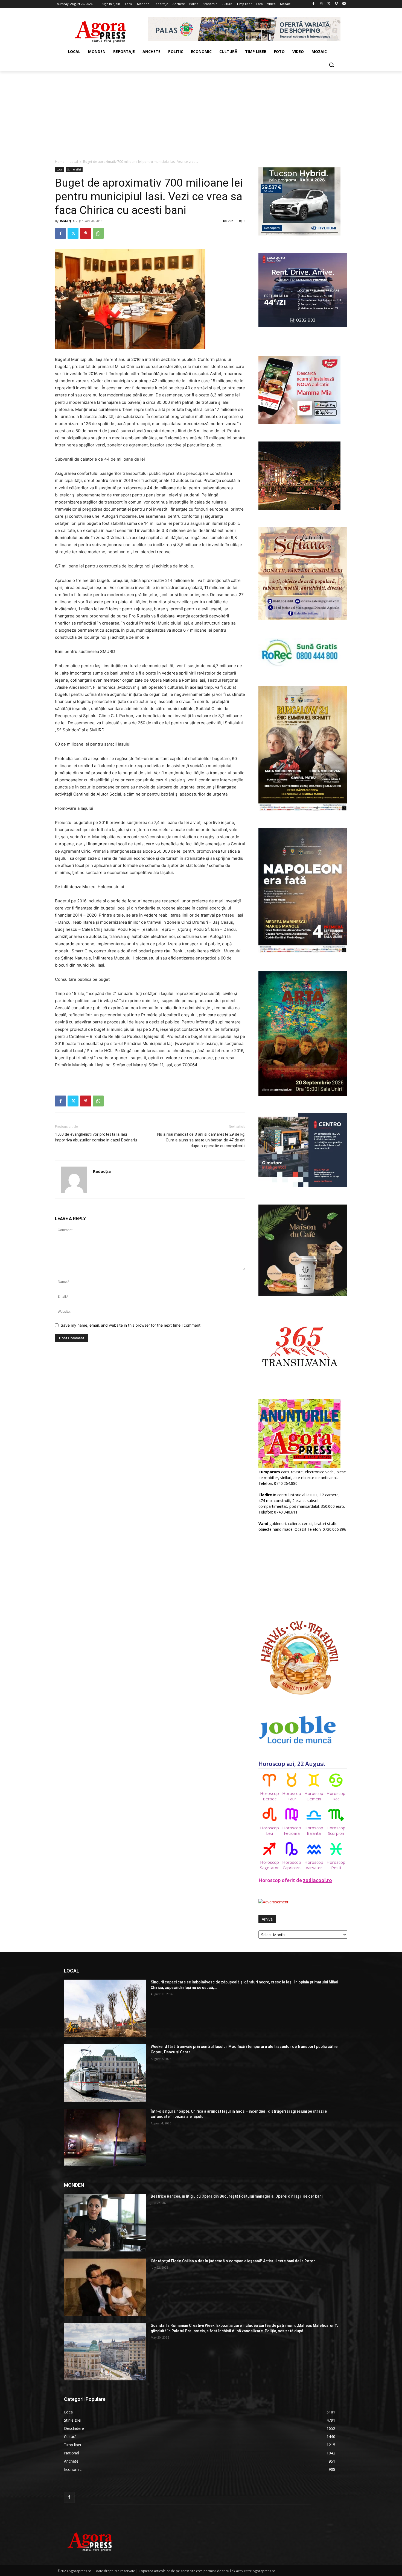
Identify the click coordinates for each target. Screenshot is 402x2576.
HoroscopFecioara (292, 1830)
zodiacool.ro (317, 1880)
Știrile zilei (74, 169)
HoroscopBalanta (314, 1830)
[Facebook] (314, 4)
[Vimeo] (336, 4)
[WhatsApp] (98, 233)
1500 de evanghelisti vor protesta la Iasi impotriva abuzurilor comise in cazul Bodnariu (96, 1137)
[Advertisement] (201, 112)
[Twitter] (329, 4)
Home (60, 162)
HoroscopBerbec (270, 1796)
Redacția (67, 221)
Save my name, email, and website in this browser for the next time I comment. (131, 1325)
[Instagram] (321, 4)
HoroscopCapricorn (292, 1865)
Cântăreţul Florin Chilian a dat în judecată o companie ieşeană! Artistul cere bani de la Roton (233, 2261)
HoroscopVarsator (314, 1865)
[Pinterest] (86, 233)
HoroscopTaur (292, 1796)
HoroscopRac (336, 1796)
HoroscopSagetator (270, 1865)
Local (74, 162)
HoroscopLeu (270, 1830)
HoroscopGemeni (314, 1796)
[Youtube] (344, 4)
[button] (331, 65)
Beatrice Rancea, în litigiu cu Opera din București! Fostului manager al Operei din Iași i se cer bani (237, 2196)
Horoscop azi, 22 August (292, 1764)
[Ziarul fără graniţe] (100, 29)
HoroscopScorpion (336, 1830)
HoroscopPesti (336, 1865)
